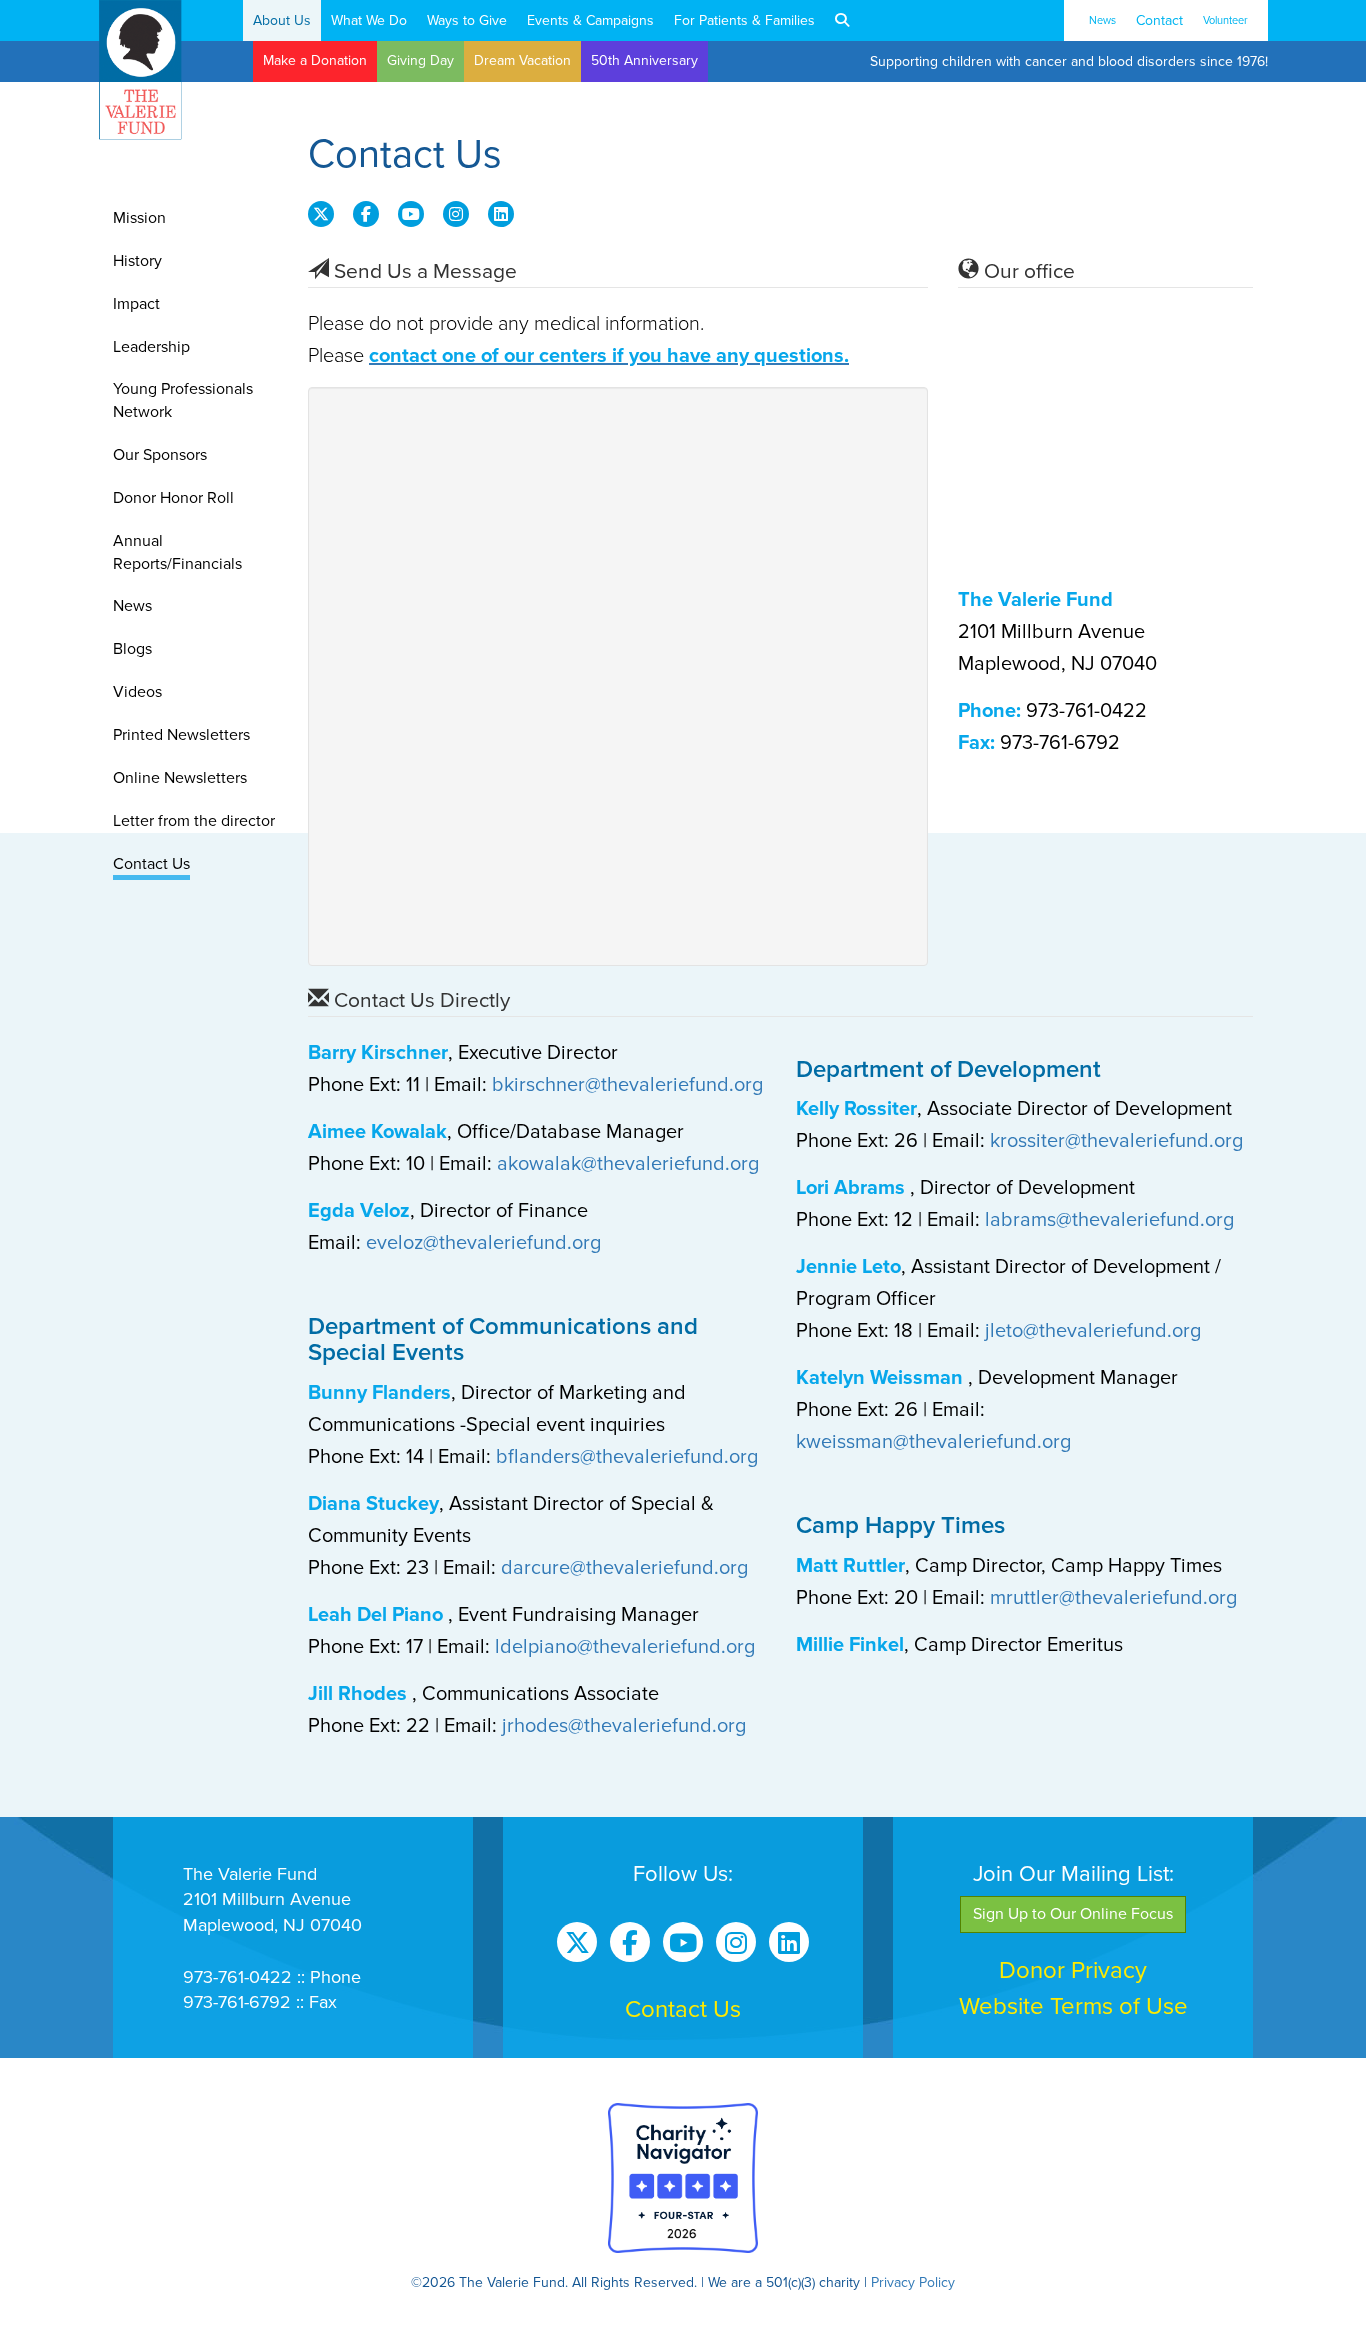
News (1102, 20)
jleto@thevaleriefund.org (1093, 1331)
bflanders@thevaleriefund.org (627, 1457)
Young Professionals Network (183, 400)
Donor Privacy (1073, 1970)
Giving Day (420, 60)
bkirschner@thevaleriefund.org (627, 1085)
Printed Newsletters (181, 735)
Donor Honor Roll (173, 498)
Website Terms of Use (1073, 2006)
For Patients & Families (744, 20)
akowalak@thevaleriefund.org (628, 1164)
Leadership (151, 347)
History (137, 261)
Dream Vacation (522, 60)
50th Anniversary (644, 60)
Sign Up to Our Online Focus (1073, 1914)
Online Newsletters (180, 778)
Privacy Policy (913, 2282)
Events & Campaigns (590, 20)
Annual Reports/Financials (177, 552)
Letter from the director (194, 821)
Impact (136, 304)
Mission (139, 218)
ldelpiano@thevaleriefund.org (625, 1647)
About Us (282, 20)
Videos (137, 692)
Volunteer (1225, 20)
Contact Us (151, 864)
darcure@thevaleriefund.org (624, 1568)
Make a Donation (315, 60)
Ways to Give (467, 20)
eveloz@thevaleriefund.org (483, 1243)
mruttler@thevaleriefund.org (1113, 1598)
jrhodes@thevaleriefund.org (624, 1726)
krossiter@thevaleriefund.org (1116, 1141)
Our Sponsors (160, 455)
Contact (1159, 20)
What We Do (369, 20)
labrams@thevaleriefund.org (1109, 1220)
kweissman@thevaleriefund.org (933, 1442)
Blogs (132, 649)
